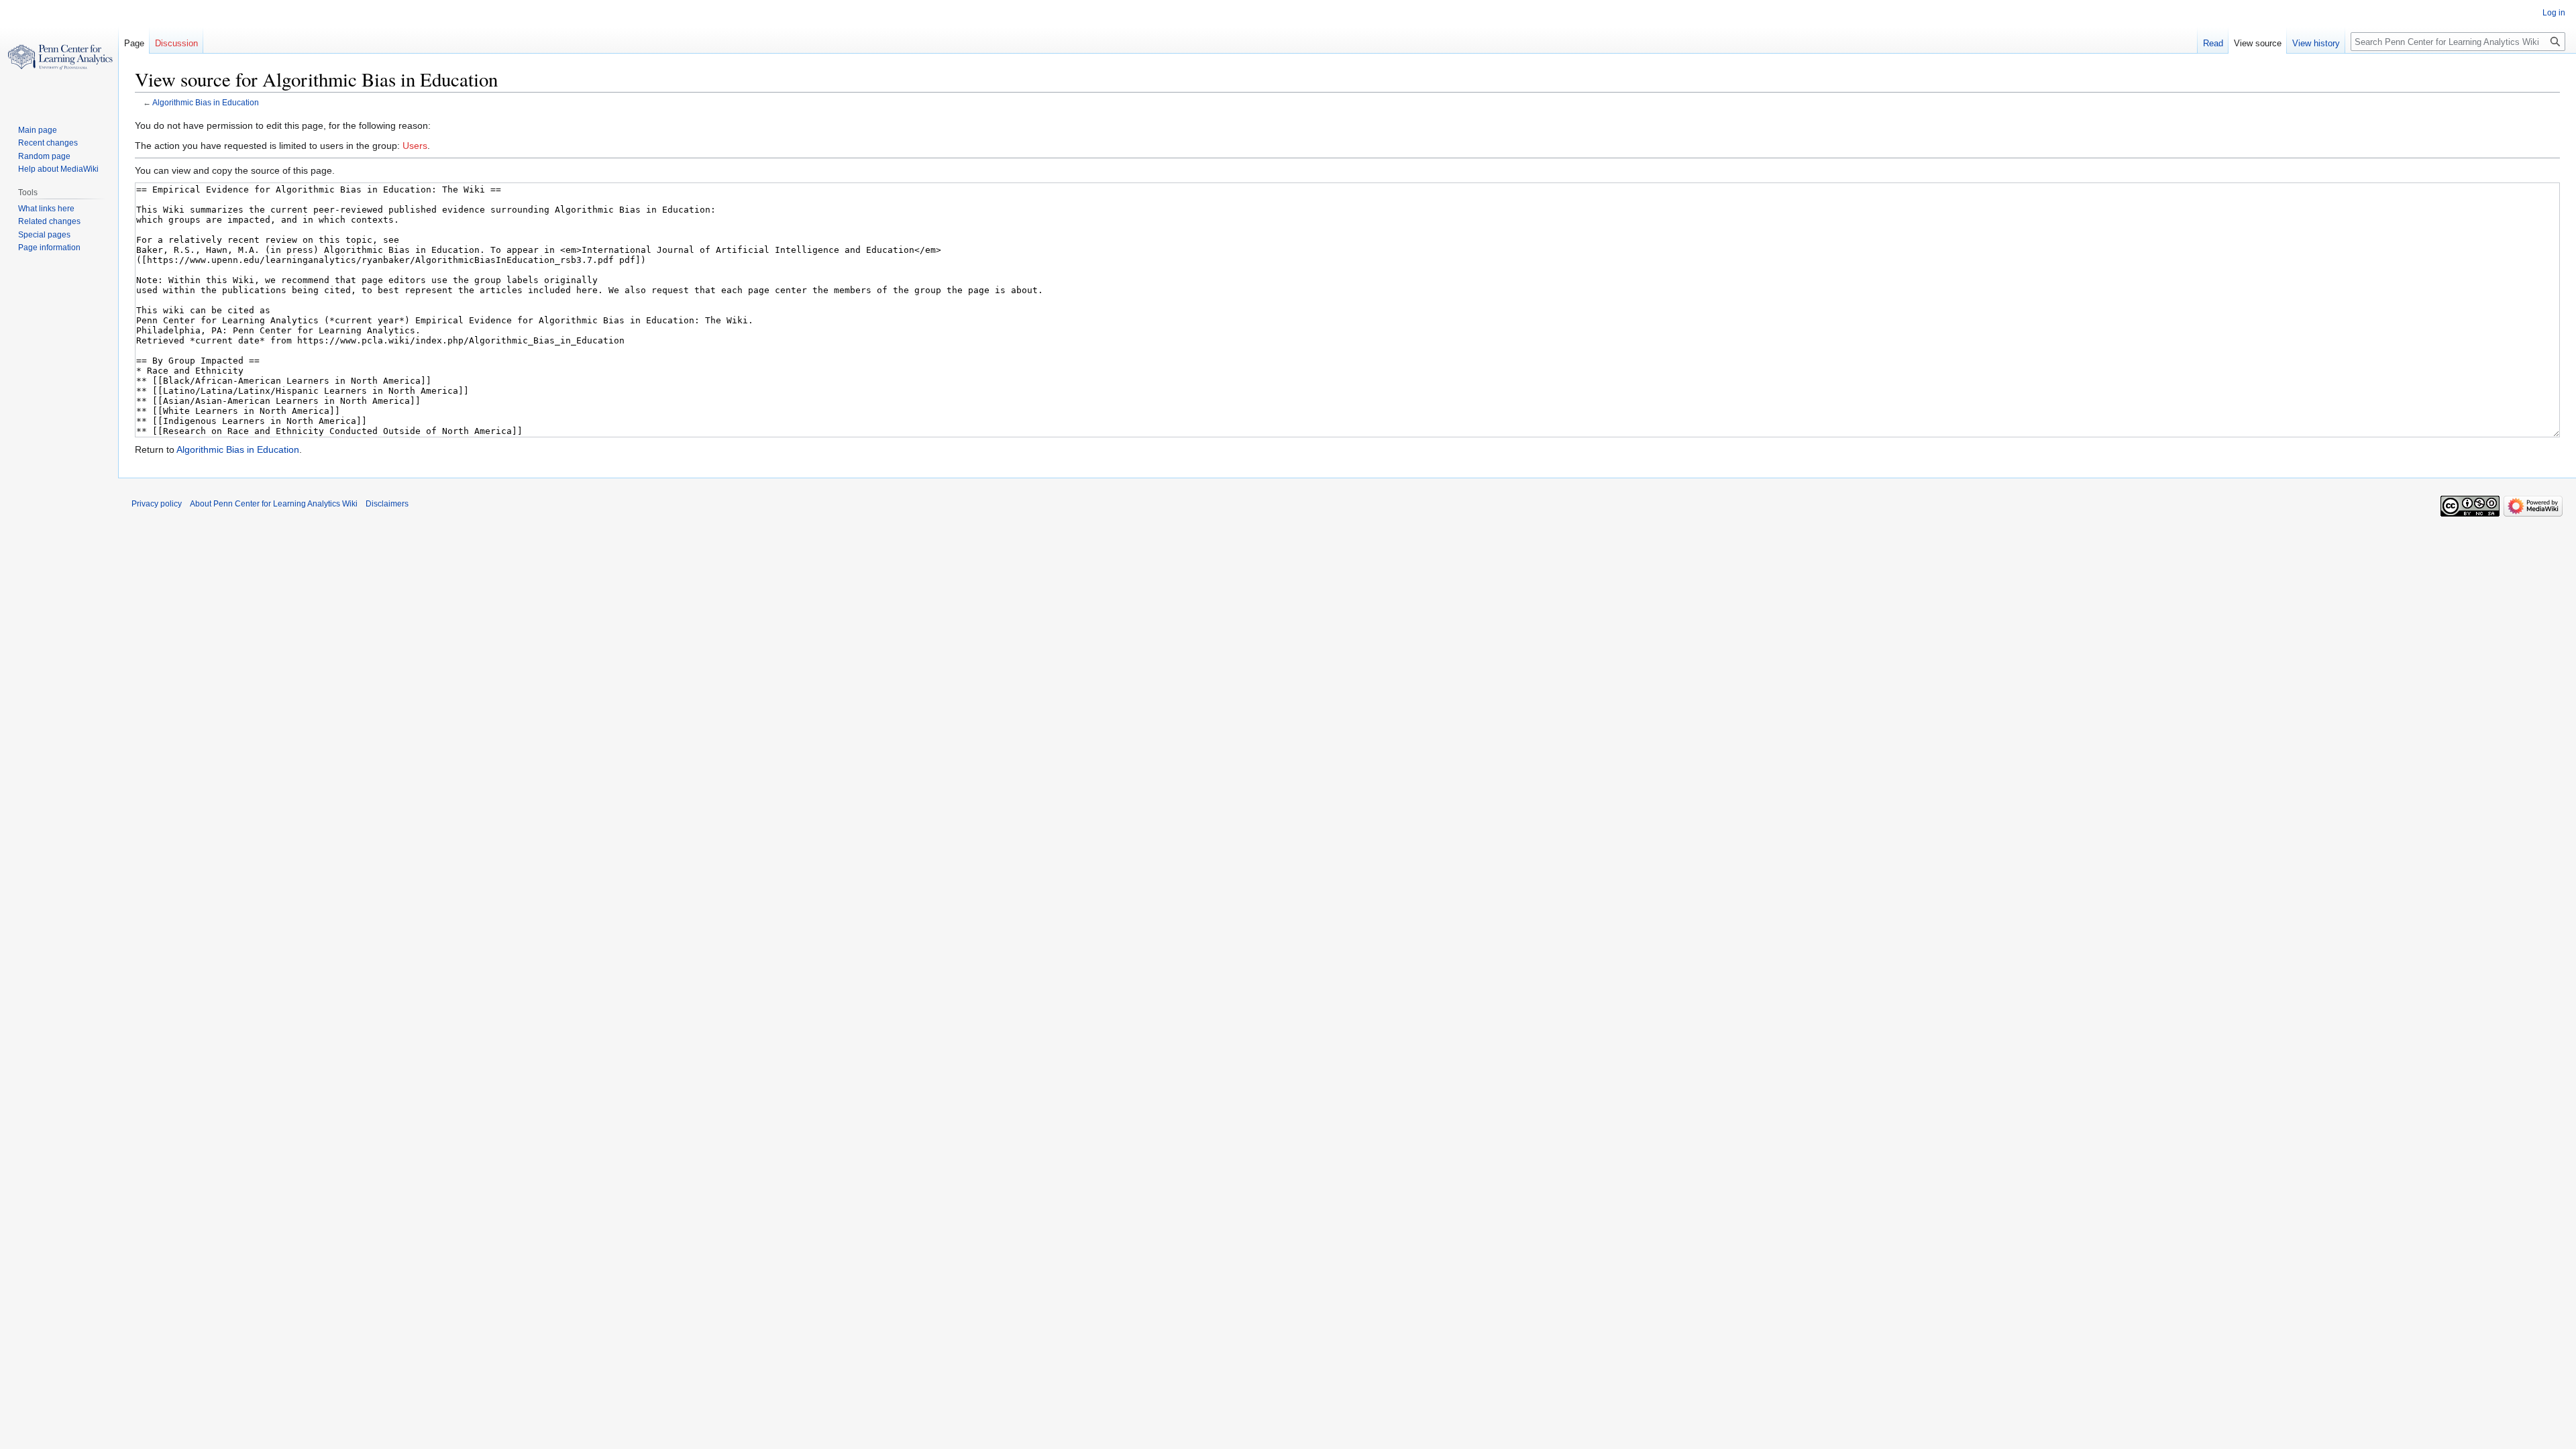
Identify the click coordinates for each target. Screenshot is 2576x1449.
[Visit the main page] (59, 54)
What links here (46, 209)
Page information (49, 248)
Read (2213, 43)
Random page (44, 156)
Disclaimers (387, 504)
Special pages (44, 235)
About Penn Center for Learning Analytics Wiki (274, 504)
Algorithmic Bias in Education (206, 102)
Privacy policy (157, 504)
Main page (38, 130)
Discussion (176, 43)
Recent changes (48, 143)
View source (2258, 43)
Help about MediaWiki (58, 169)
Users (415, 146)
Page (134, 43)
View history (2316, 43)
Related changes (49, 221)
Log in (2554, 13)
